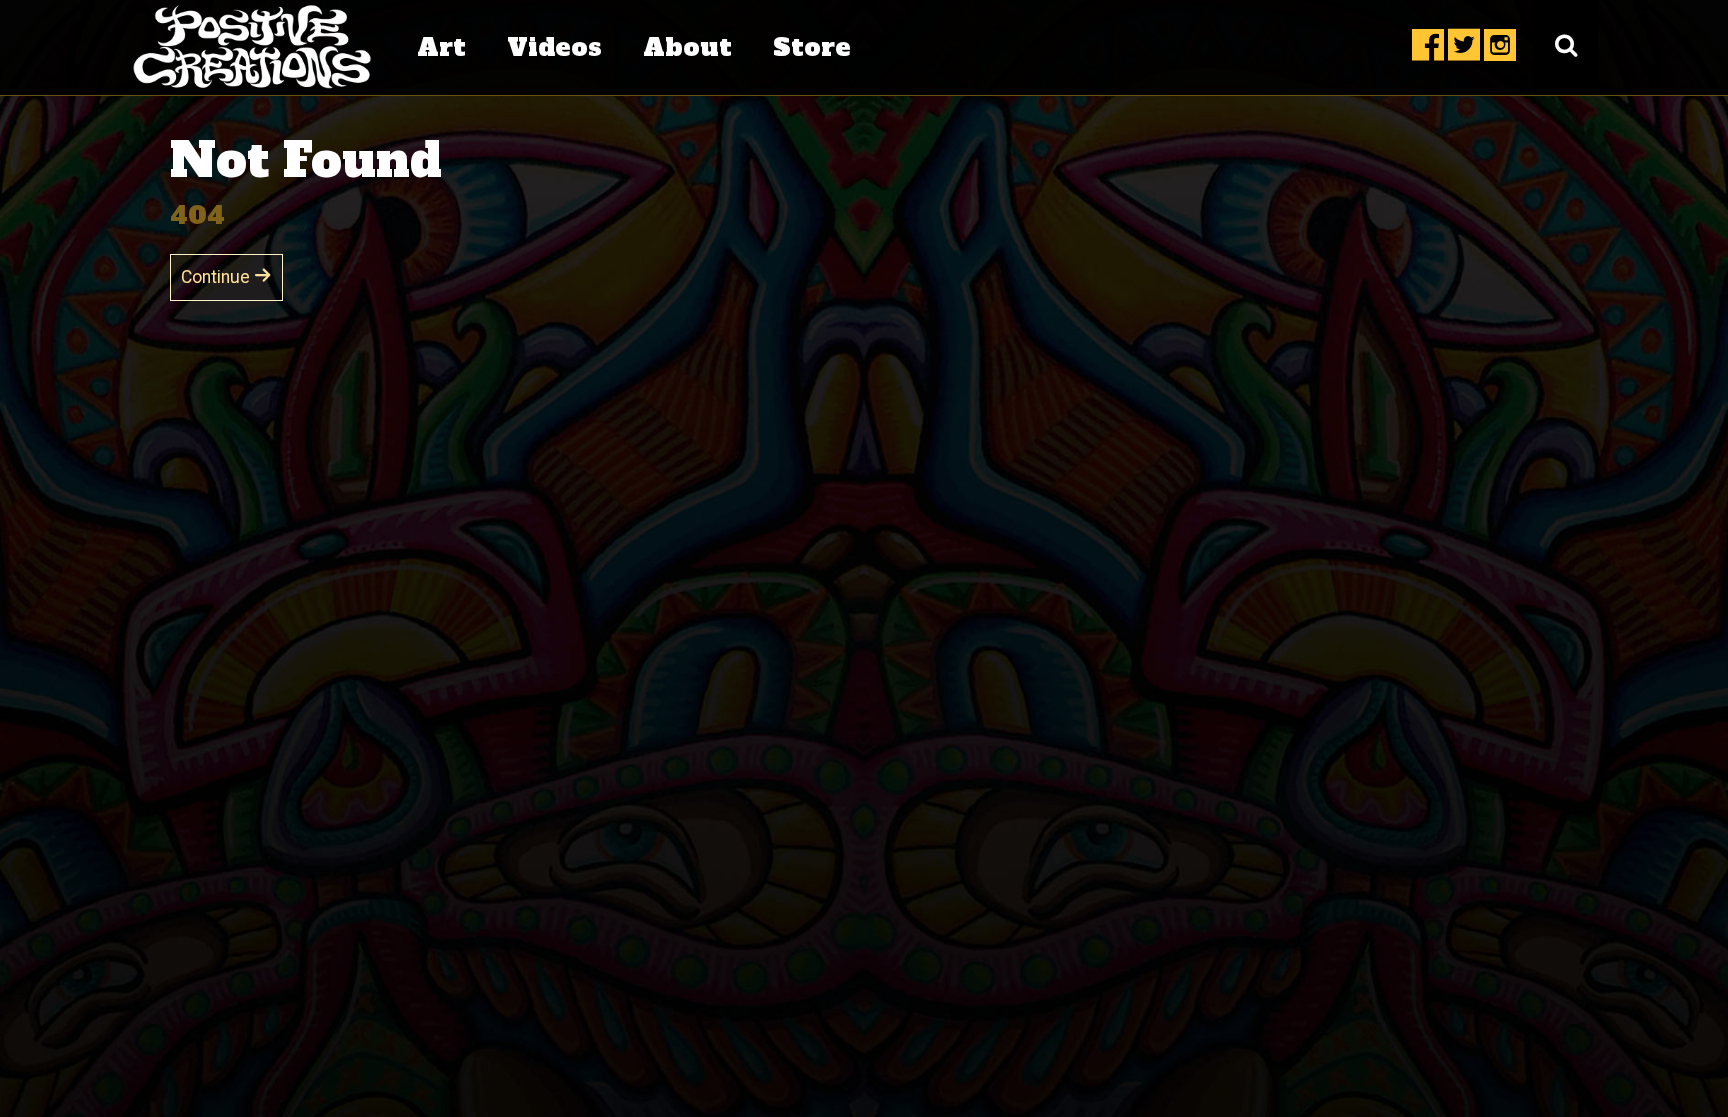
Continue (217, 277)
